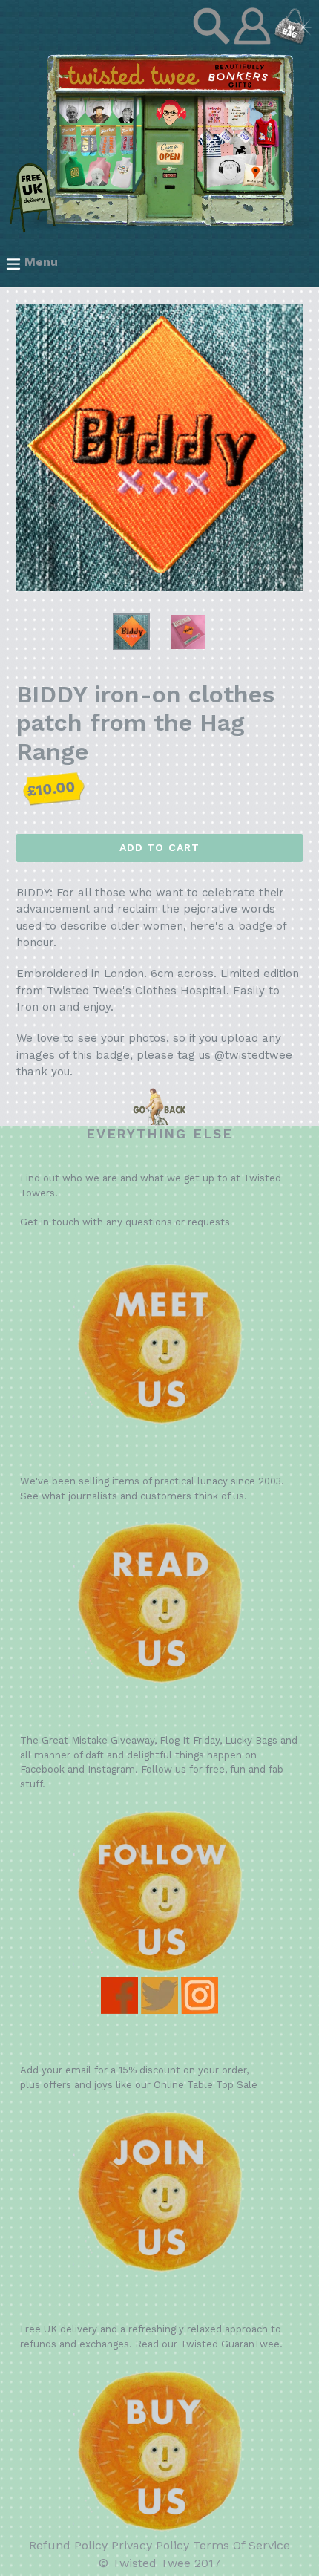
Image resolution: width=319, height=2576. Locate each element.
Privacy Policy (150, 2545)
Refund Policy (68, 2545)
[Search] (213, 40)
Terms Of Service (241, 2545)
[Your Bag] (293, 40)
